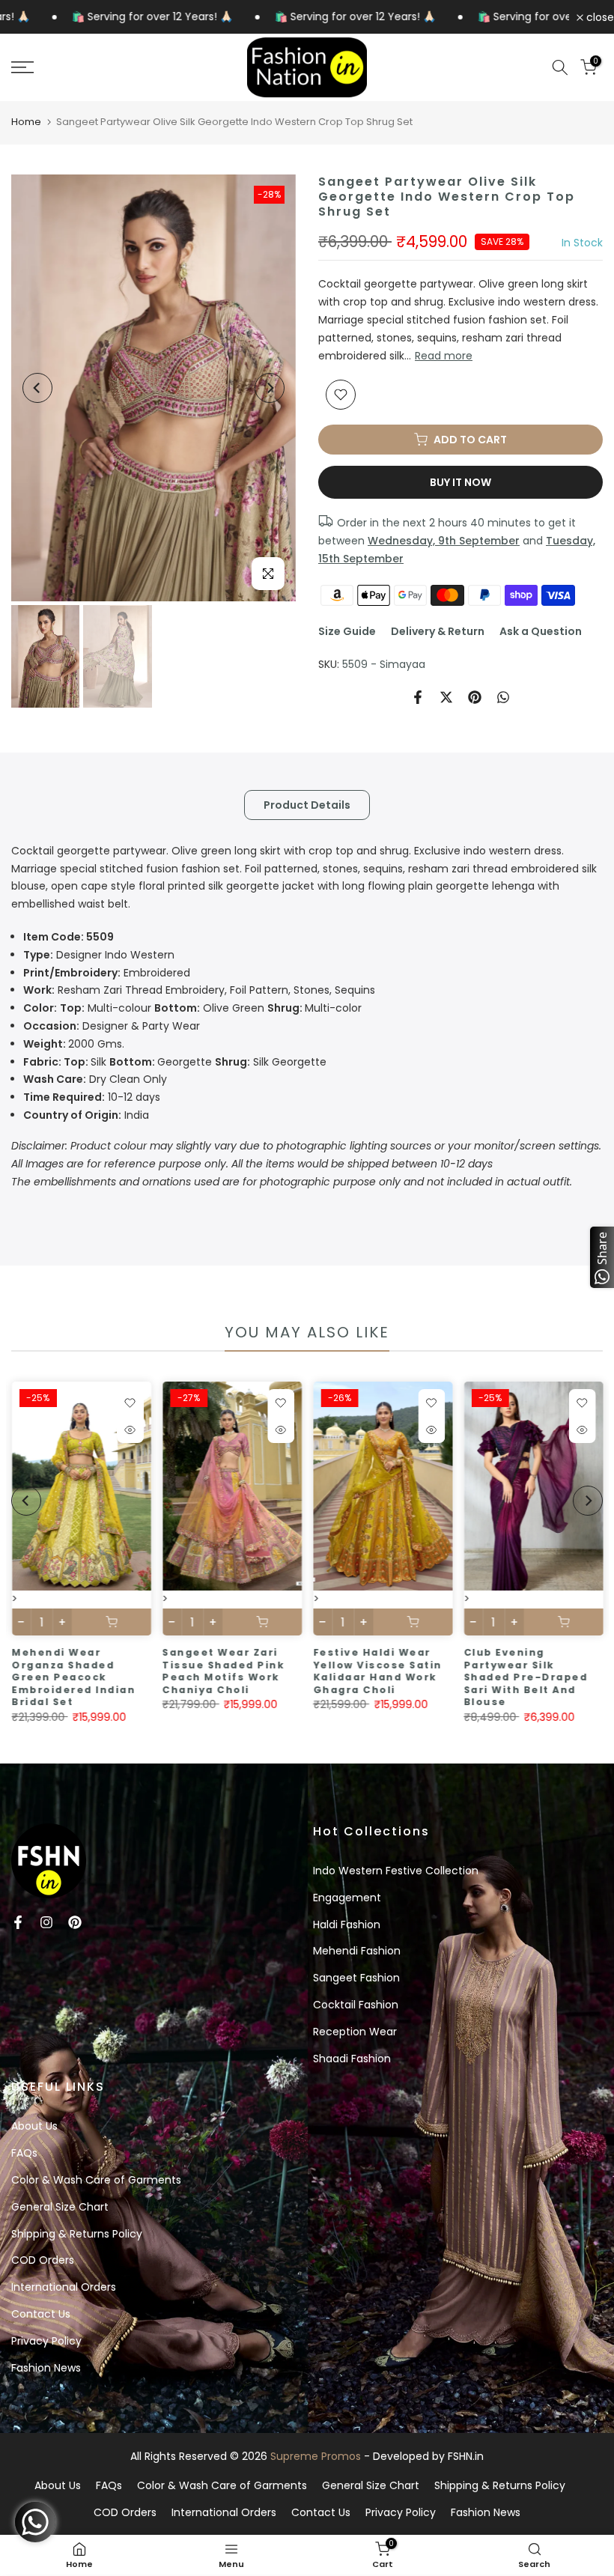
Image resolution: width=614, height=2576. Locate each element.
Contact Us (41, 2314)
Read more (444, 356)
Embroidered (107, 973)
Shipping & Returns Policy (77, 2234)
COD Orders (43, 2260)
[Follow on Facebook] (18, 1922)
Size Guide (347, 631)
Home (26, 122)
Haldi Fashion (347, 1925)
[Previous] (37, 388)
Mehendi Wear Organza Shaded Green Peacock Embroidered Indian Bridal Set (73, 1677)
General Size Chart (60, 2207)
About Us (34, 2126)
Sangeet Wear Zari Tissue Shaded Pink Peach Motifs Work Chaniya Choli (223, 1671)
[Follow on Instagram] (46, 1922)
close (599, 17)
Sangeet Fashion (356, 1978)
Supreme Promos (316, 2456)
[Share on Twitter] (446, 697)
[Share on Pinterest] (475, 697)
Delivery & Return (438, 631)
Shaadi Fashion (352, 2059)
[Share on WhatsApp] (503, 697)
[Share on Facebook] (418, 697)
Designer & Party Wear (112, 1026)
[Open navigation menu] (102, 67)
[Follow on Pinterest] (75, 1922)
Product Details (307, 804)
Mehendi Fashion (357, 1951)
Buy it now (460, 482)
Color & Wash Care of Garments (96, 2180)
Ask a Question (541, 631)
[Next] (270, 388)
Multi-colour (192, 1008)
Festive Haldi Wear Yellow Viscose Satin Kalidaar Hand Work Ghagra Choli (377, 1671)
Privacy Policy (46, 2341)
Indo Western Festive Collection (396, 1871)
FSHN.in (466, 2456)
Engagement (347, 1898)
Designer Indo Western (99, 955)
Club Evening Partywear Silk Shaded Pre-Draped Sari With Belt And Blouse (526, 1677)
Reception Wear (355, 2032)
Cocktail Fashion (356, 2005)
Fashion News (46, 2368)
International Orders (64, 2287)
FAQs (24, 2153)
